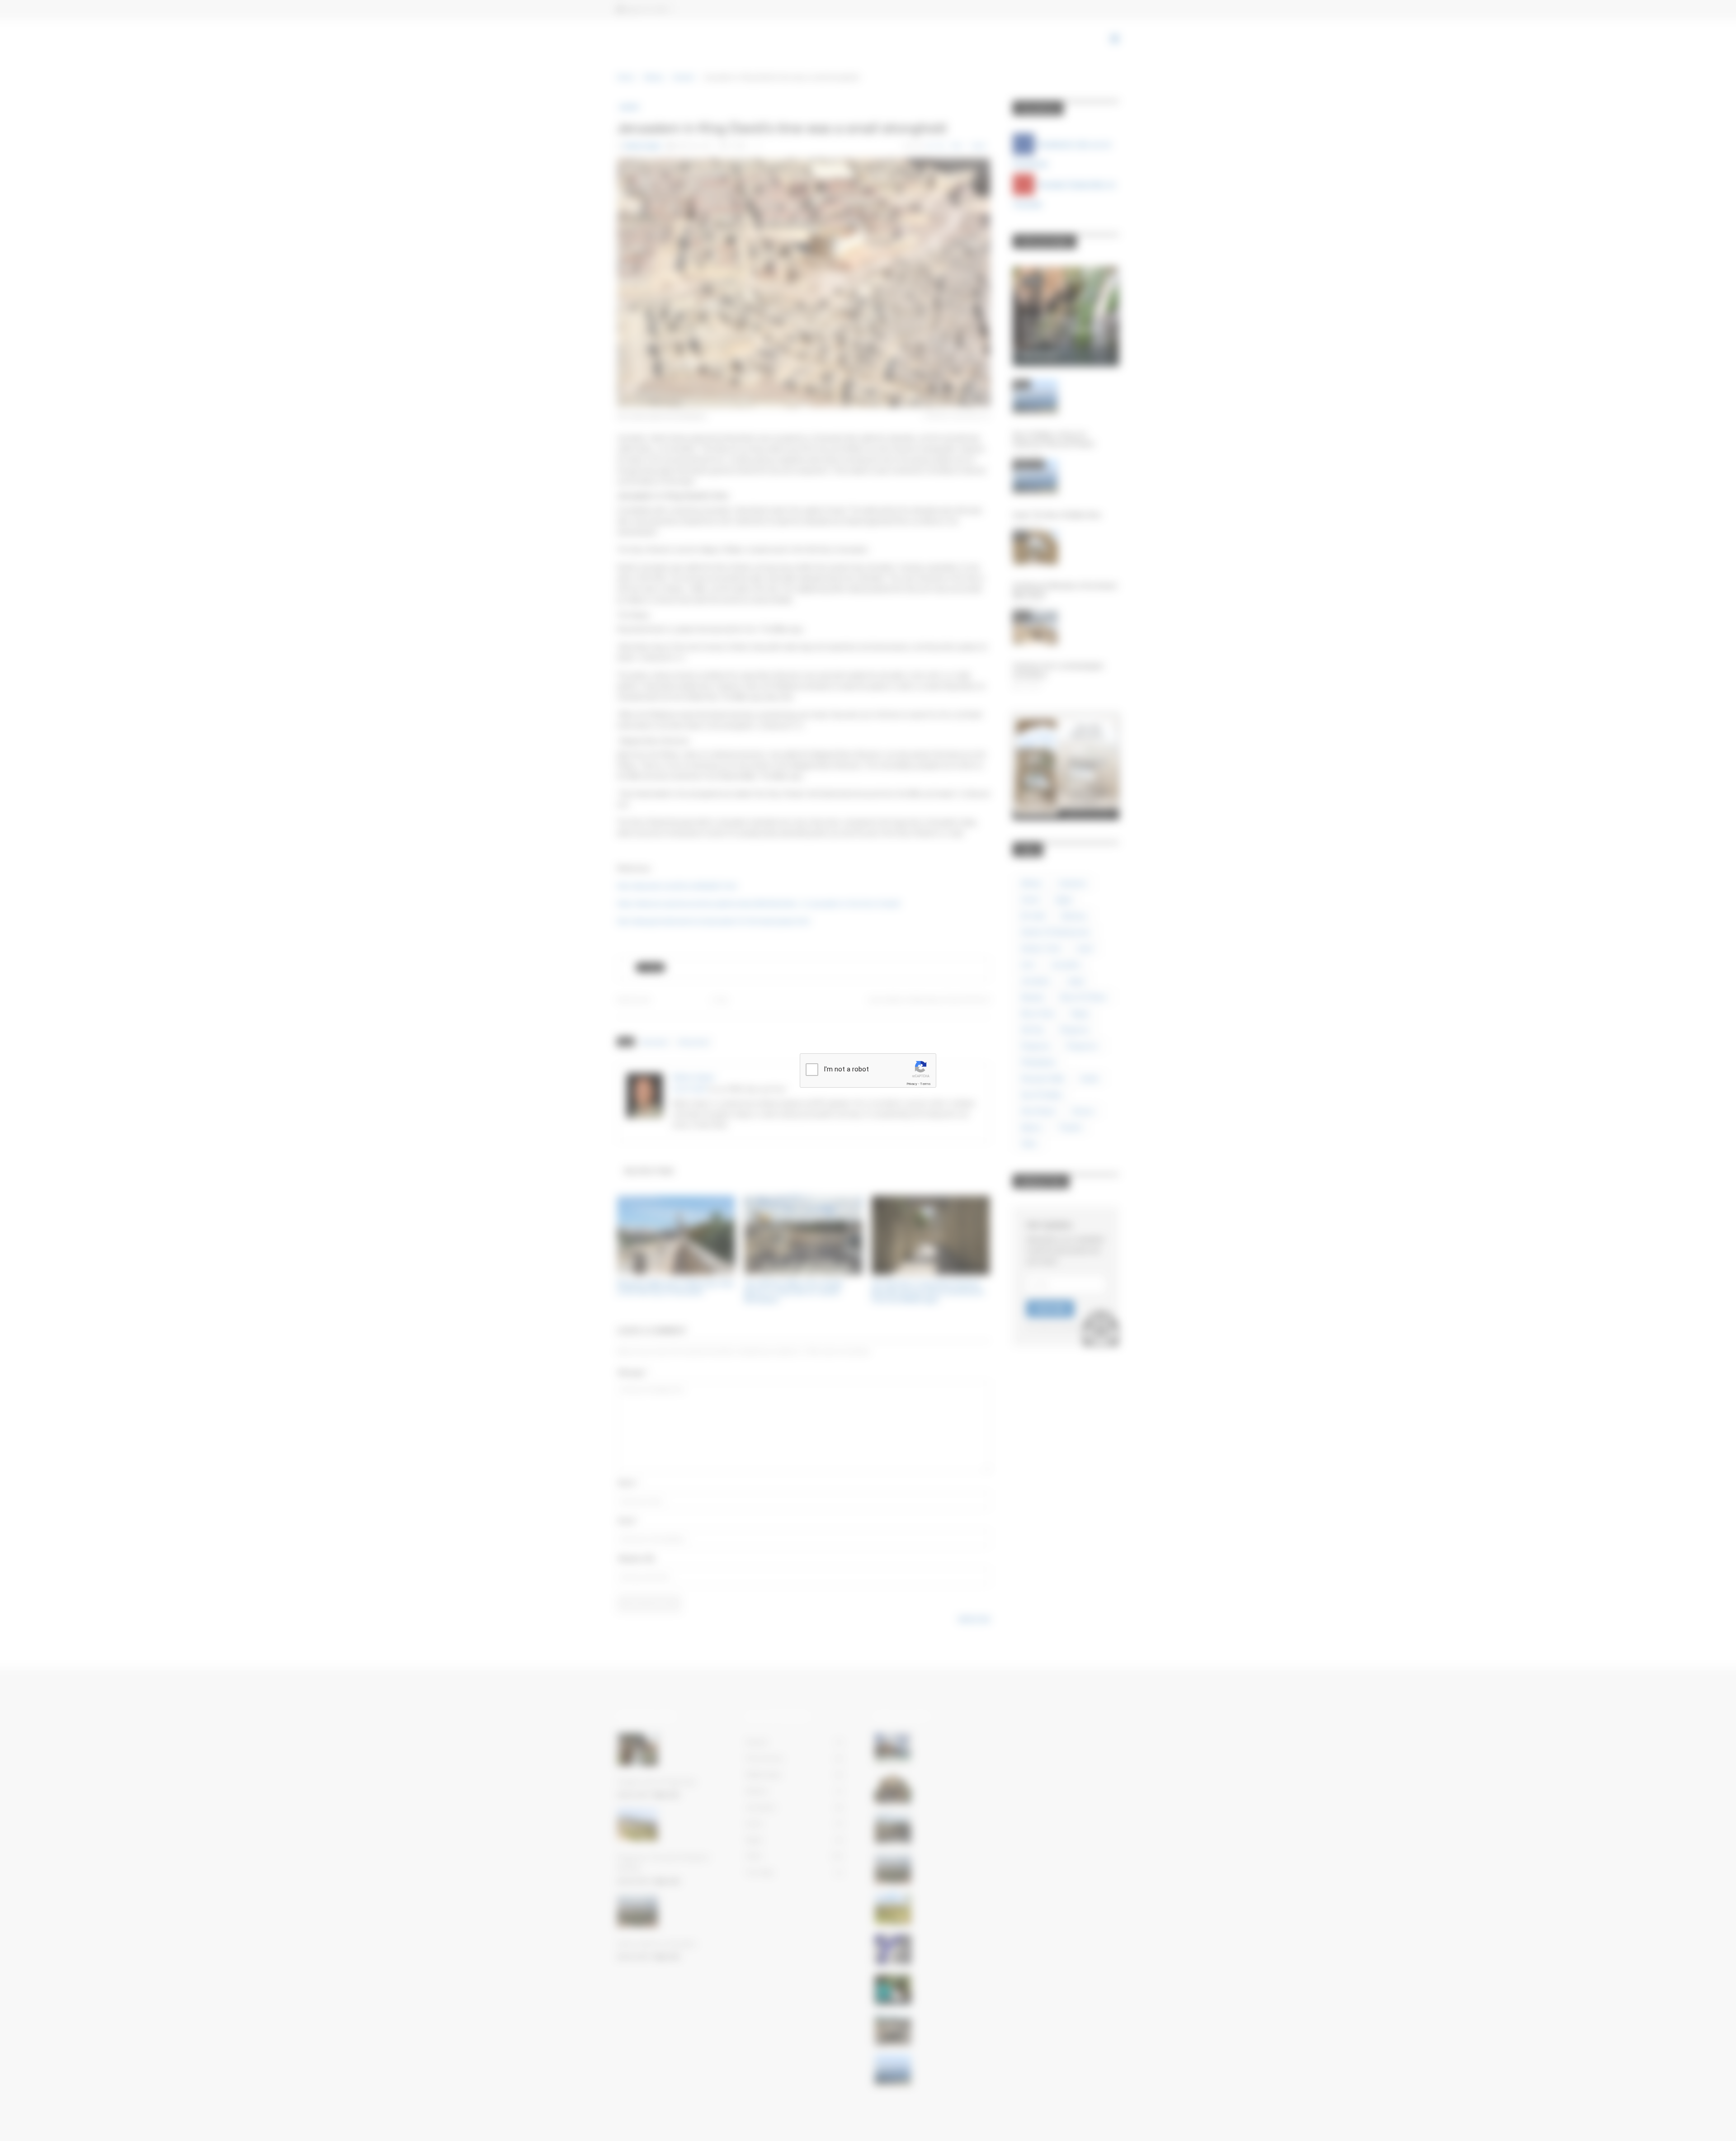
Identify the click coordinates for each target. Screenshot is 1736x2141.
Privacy (912, 1084)
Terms (925, 1084)
